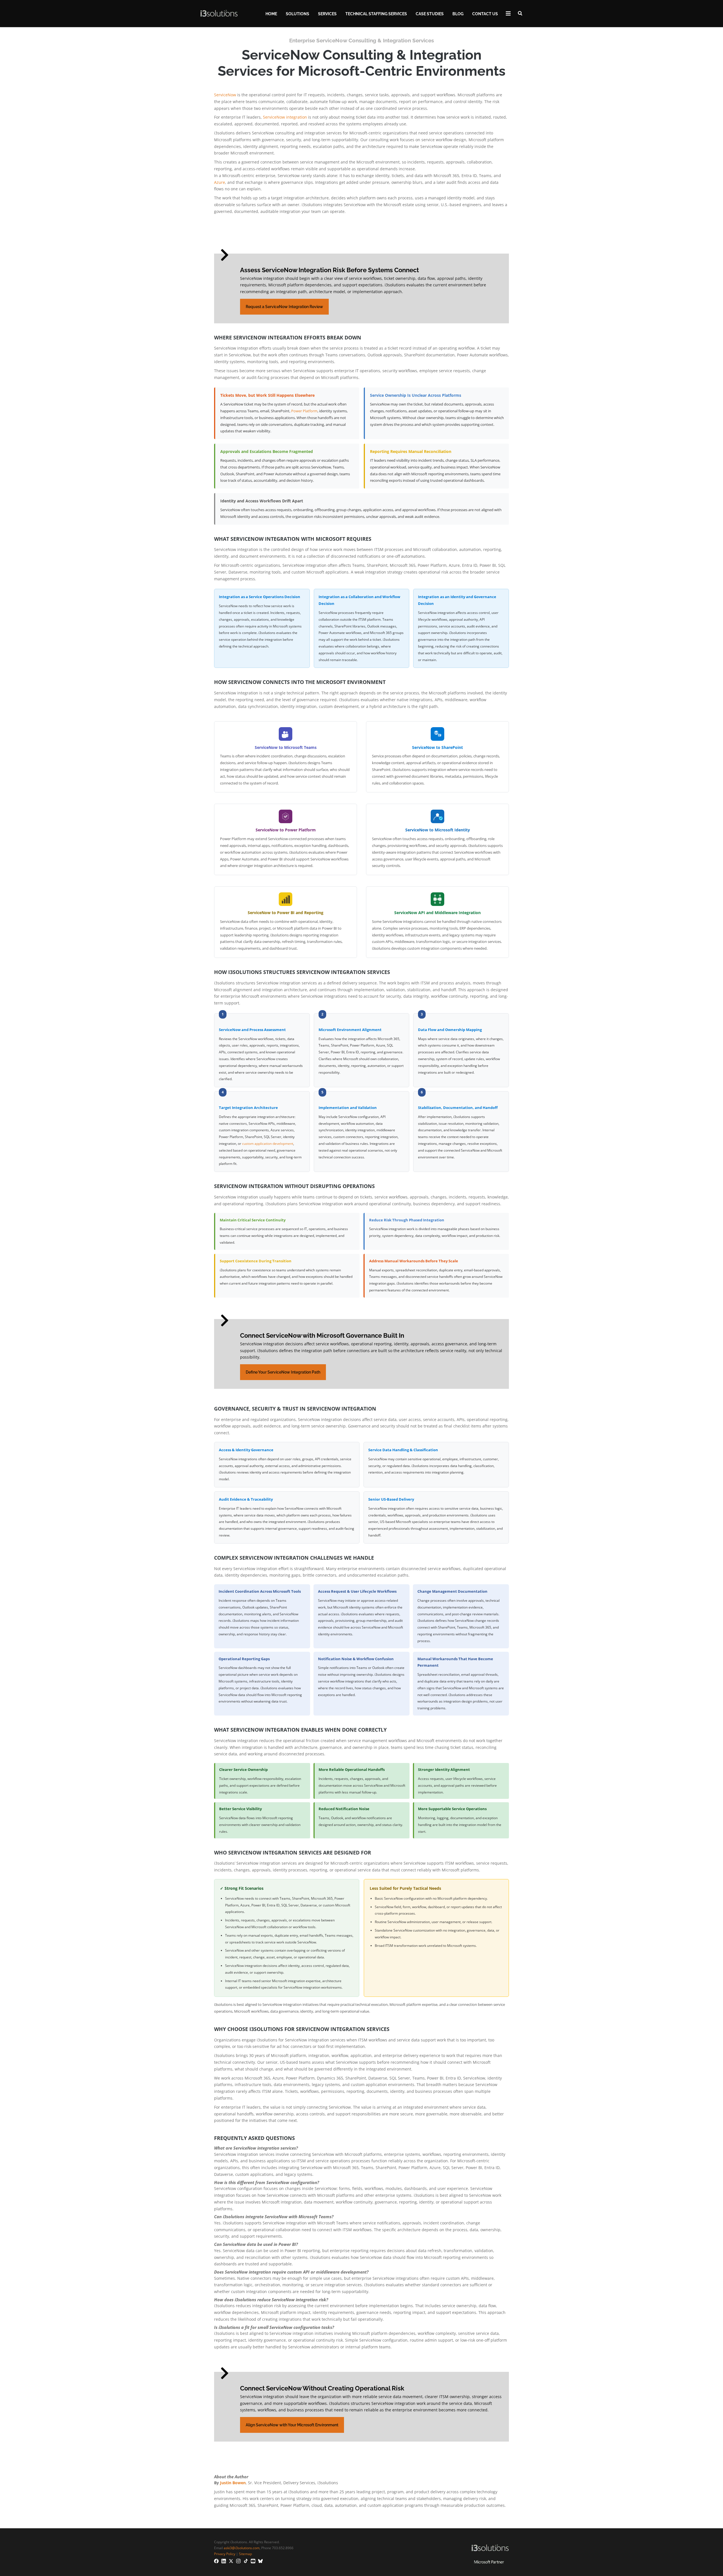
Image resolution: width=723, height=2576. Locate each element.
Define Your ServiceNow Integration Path (283, 1372)
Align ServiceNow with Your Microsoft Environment (292, 2425)
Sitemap (245, 2554)
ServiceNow (225, 95)
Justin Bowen (233, 2483)
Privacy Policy (225, 2554)
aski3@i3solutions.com (242, 2548)
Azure (220, 182)
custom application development (268, 1144)
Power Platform (304, 411)
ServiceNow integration (285, 117)
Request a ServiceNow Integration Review (284, 307)
